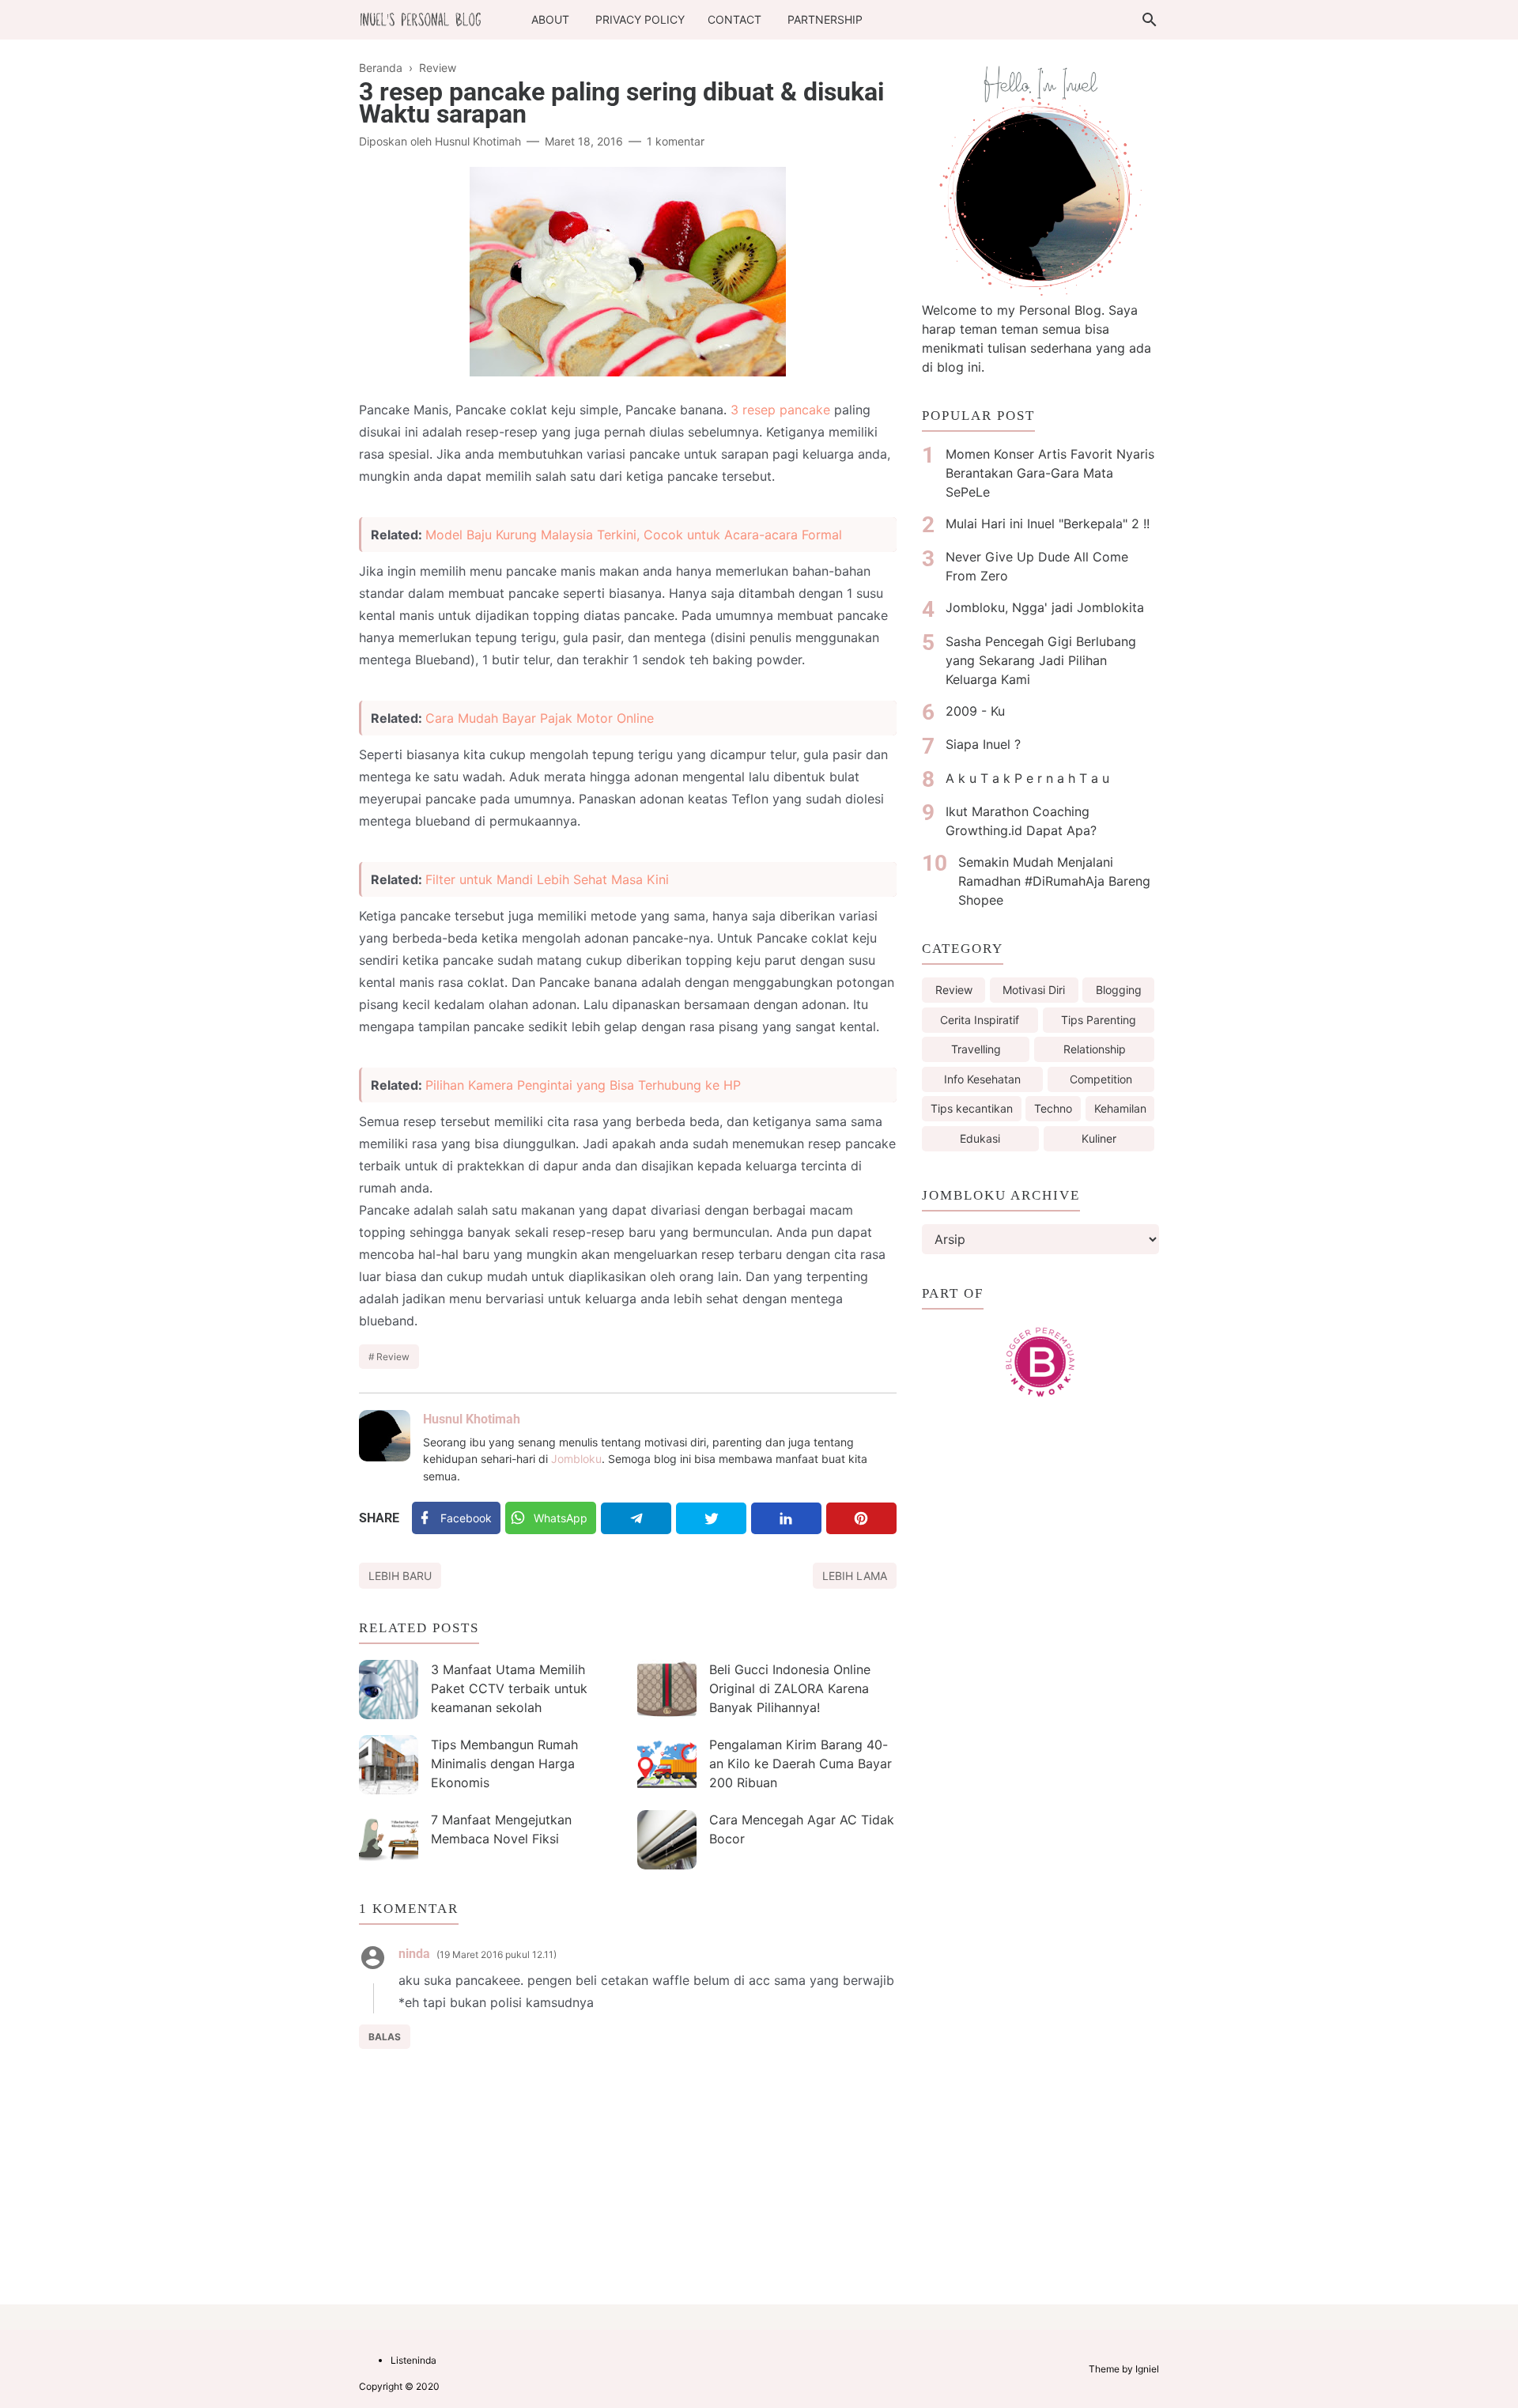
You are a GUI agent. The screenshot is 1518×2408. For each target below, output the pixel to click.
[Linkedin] (786, 1518)
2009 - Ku (975, 711)
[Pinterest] (861, 1518)
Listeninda (413, 2360)
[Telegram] (636, 1518)
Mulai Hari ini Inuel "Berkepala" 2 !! (1048, 524)
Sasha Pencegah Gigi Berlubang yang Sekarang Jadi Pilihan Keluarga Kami (1041, 660)
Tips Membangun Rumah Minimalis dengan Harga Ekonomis (504, 1763)
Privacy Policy (640, 19)
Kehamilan (1120, 1108)
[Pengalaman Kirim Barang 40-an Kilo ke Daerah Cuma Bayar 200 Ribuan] (667, 1765)
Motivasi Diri (1034, 990)
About (550, 19)
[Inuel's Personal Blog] (421, 18)
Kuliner (1099, 1138)
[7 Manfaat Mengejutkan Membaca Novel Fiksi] (389, 1840)
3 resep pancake (780, 410)
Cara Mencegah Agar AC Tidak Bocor (802, 1829)
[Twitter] (711, 1518)
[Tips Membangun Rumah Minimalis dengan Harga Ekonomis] (389, 1765)
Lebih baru (400, 1576)
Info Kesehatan (982, 1079)
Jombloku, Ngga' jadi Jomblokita (1045, 607)
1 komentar (676, 141)
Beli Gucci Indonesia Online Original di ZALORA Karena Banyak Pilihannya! (790, 1688)
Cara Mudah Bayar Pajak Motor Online (540, 718)
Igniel (1147, 2369)
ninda (414, 1954)
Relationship (1095, 1049)
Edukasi (980, 1138)
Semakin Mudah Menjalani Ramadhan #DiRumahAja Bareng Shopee (1054, 881)
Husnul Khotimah (472, 1419)
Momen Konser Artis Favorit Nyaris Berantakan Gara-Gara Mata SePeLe (1050, 473)
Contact (734, 19)
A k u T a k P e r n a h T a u (1027, 778)
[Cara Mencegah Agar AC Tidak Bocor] (667, 1840)
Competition (1101, 1079)
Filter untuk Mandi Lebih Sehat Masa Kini (547, 879)
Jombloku (576, 1459)
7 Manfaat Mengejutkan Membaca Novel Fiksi (501, 1829)
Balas (385, 2037)
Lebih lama (855, 1576)
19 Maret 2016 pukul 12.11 (497, 1954)
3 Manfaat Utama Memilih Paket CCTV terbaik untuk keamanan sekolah (509, 1688)
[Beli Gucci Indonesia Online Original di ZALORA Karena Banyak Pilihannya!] (667, 1690)
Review (393, 1357)
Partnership (825, 19)
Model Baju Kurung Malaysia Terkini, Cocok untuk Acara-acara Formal (634, 535)
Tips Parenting (1099, 1020)
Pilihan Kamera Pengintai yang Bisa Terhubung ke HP (583, 1085)
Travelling (976, 1049)
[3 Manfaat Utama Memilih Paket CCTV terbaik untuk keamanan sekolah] (389, 1690)
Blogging (1119, 990)
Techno (1053, 1108)
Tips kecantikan (972, 1108)
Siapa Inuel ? (983, 744)
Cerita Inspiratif (980, 1020)
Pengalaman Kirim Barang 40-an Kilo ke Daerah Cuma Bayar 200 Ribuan (801, 1763)
